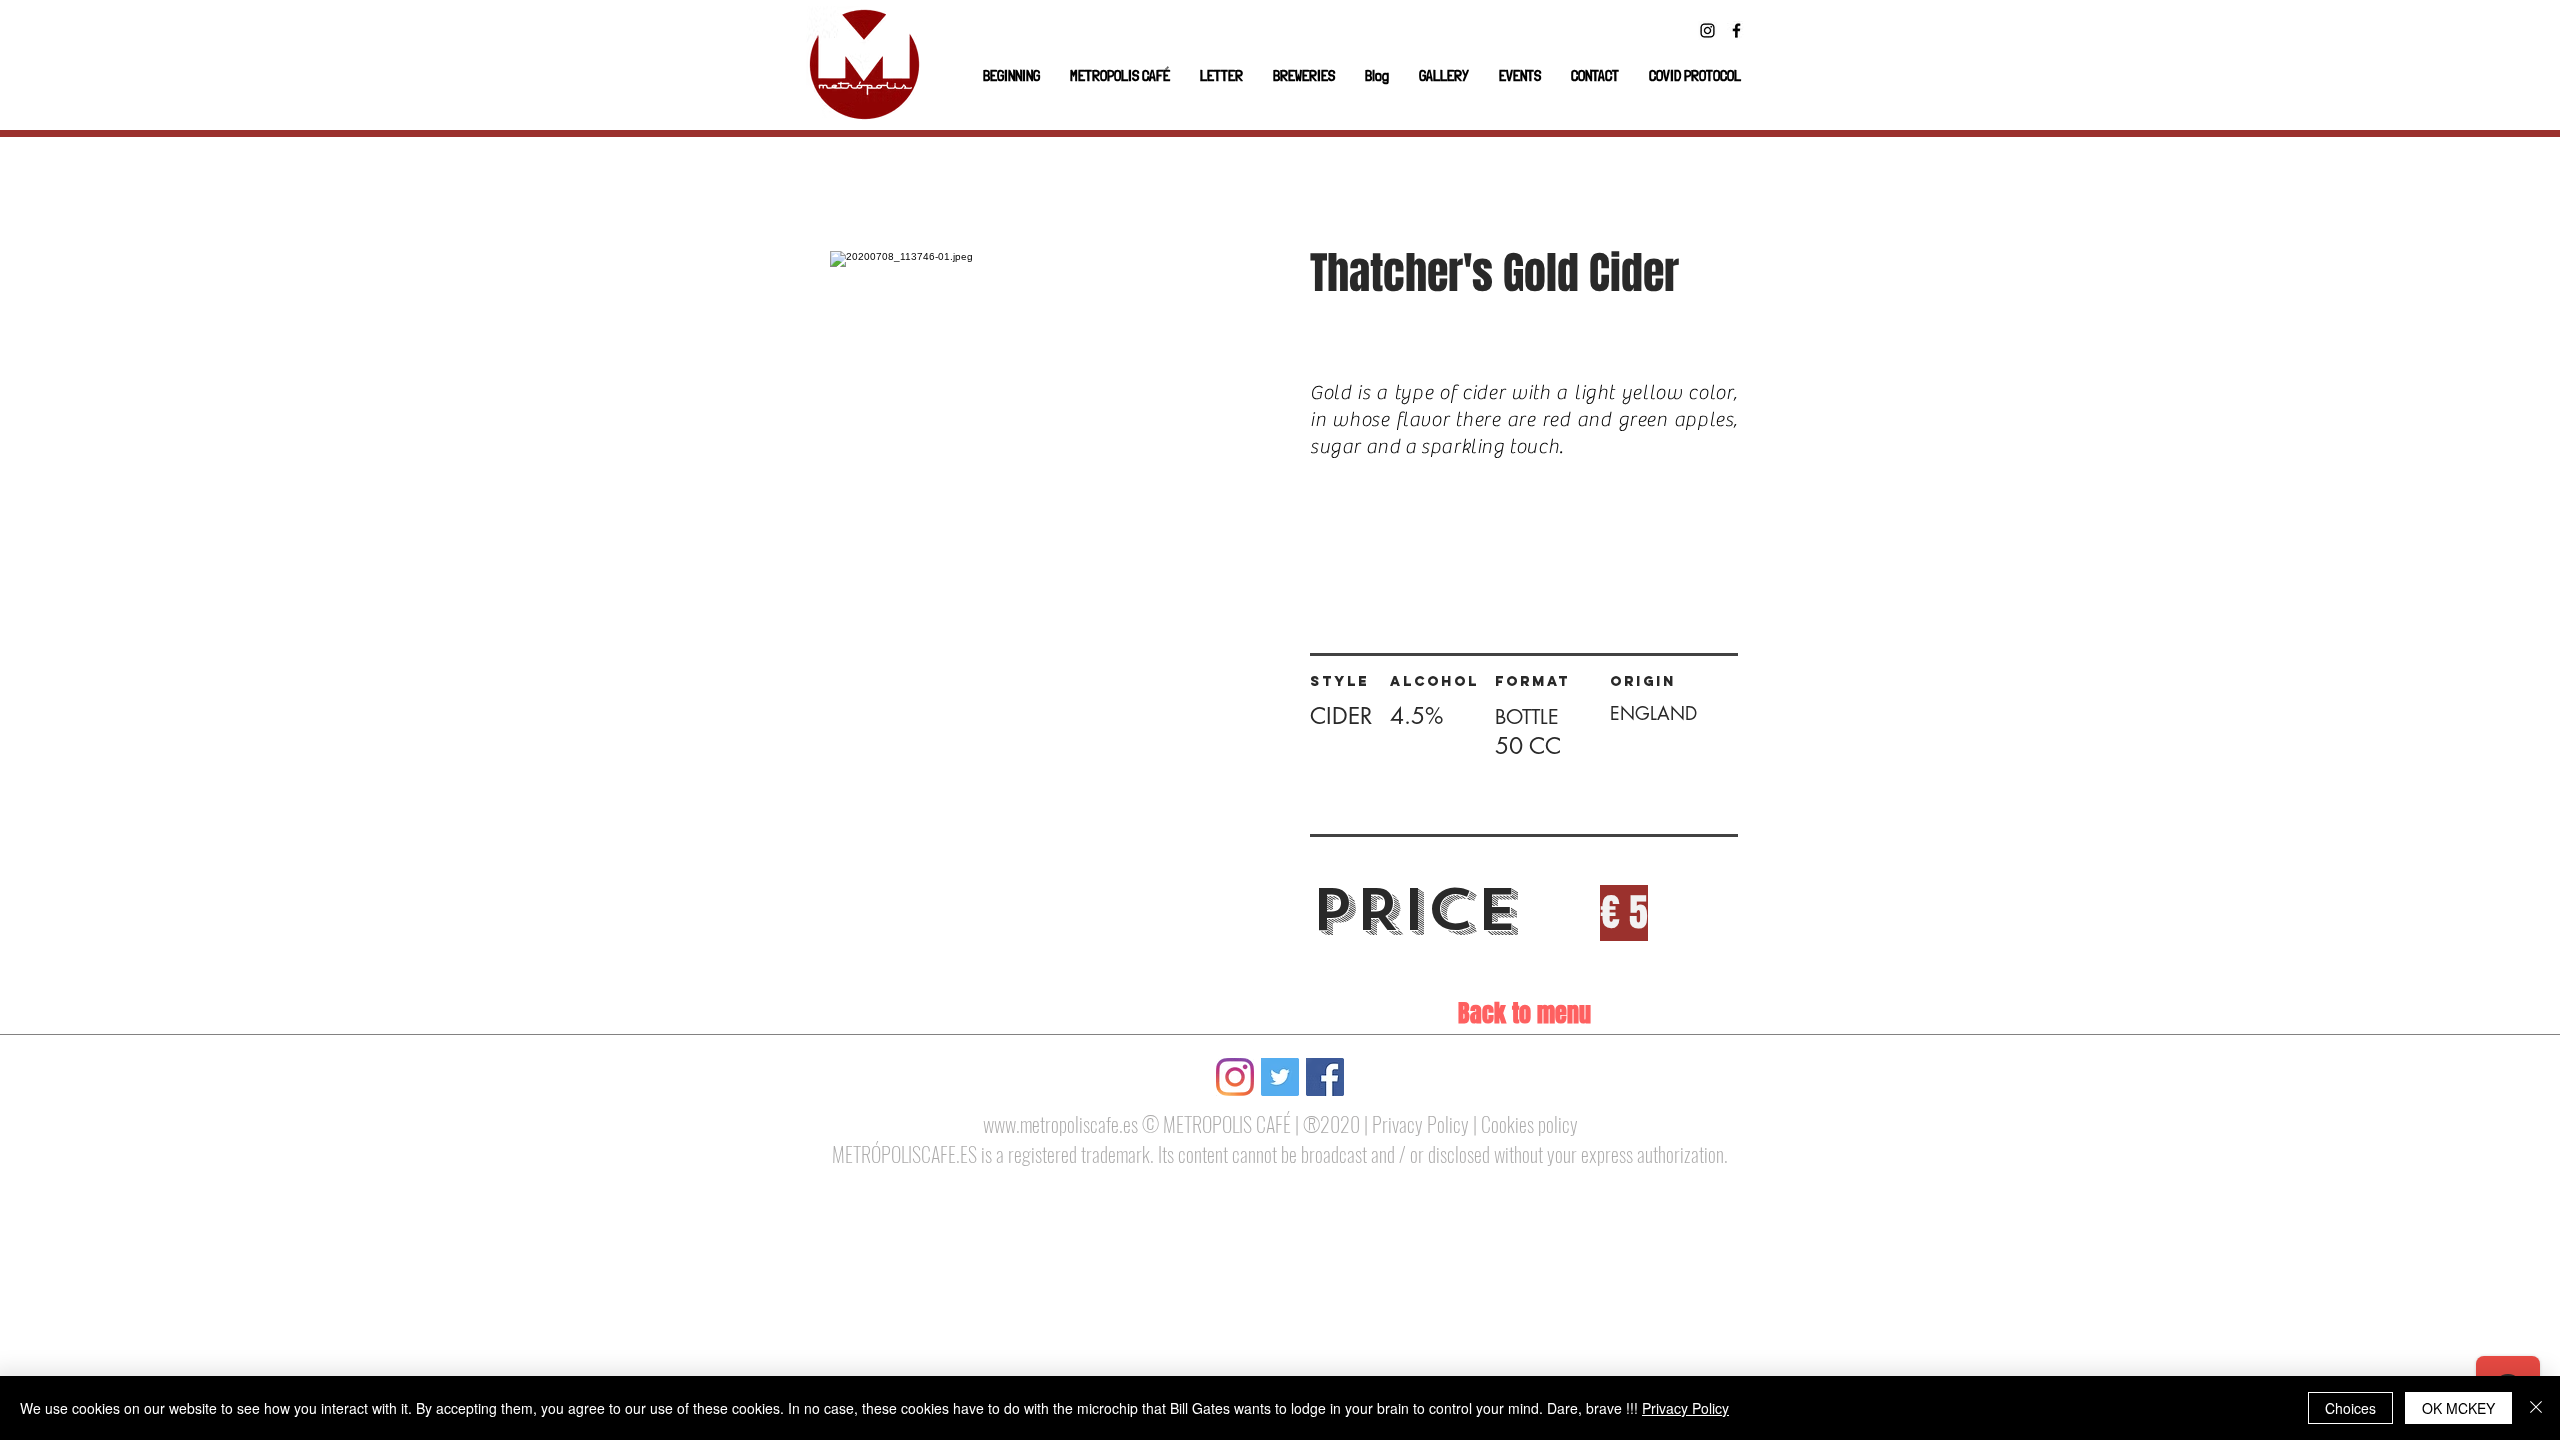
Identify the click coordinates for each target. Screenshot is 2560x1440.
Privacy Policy (1420, 1124)
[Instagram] (1707, 30)
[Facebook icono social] (1325, 1077)
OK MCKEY (2458, 1408)
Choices (2350, 1408)
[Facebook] (1736, 30)
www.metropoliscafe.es (1060, 1124)
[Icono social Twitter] (1280, 1077)
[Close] (2536, 1408)
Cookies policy (1529, 1124)
